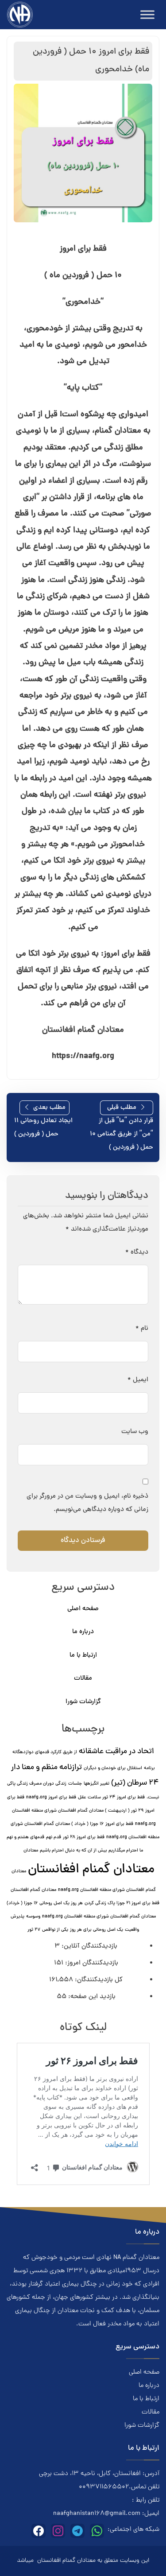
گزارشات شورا (83, 1702)
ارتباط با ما (83, 1656)
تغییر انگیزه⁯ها (97, 1784)
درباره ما (83, 1632)
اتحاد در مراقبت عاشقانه (116, 1752)
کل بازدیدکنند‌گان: (98, 1980)
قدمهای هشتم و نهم (25, 1837)
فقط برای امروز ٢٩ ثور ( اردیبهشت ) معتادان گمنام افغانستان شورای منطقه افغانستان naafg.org (81, 1811)
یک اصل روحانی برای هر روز (97, 1930)
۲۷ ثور (34, 1930)
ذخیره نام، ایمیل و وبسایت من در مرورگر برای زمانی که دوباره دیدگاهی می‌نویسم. (87, 1503)
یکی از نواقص (55, 1930)
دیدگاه (137, 1253)
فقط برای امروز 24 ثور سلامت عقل (111, 1797)
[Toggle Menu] (147, 14)
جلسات (75, 1784)
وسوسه (33, 1917)
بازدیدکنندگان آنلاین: (89, 1947)
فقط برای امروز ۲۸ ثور (84, 1837)
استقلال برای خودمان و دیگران (113, 1768)
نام (142, 1329)
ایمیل (138, 1380)
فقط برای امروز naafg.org (51, 1797)
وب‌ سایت (135, 1432)
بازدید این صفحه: (91, 1997)
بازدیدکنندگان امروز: (91, 1963)
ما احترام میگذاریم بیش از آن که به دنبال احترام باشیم (91, 1851)
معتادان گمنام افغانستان (91, 1870)
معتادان (31, 1851)
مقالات (83, 1679)
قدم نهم (54, 1837)
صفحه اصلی (83, 1609)
